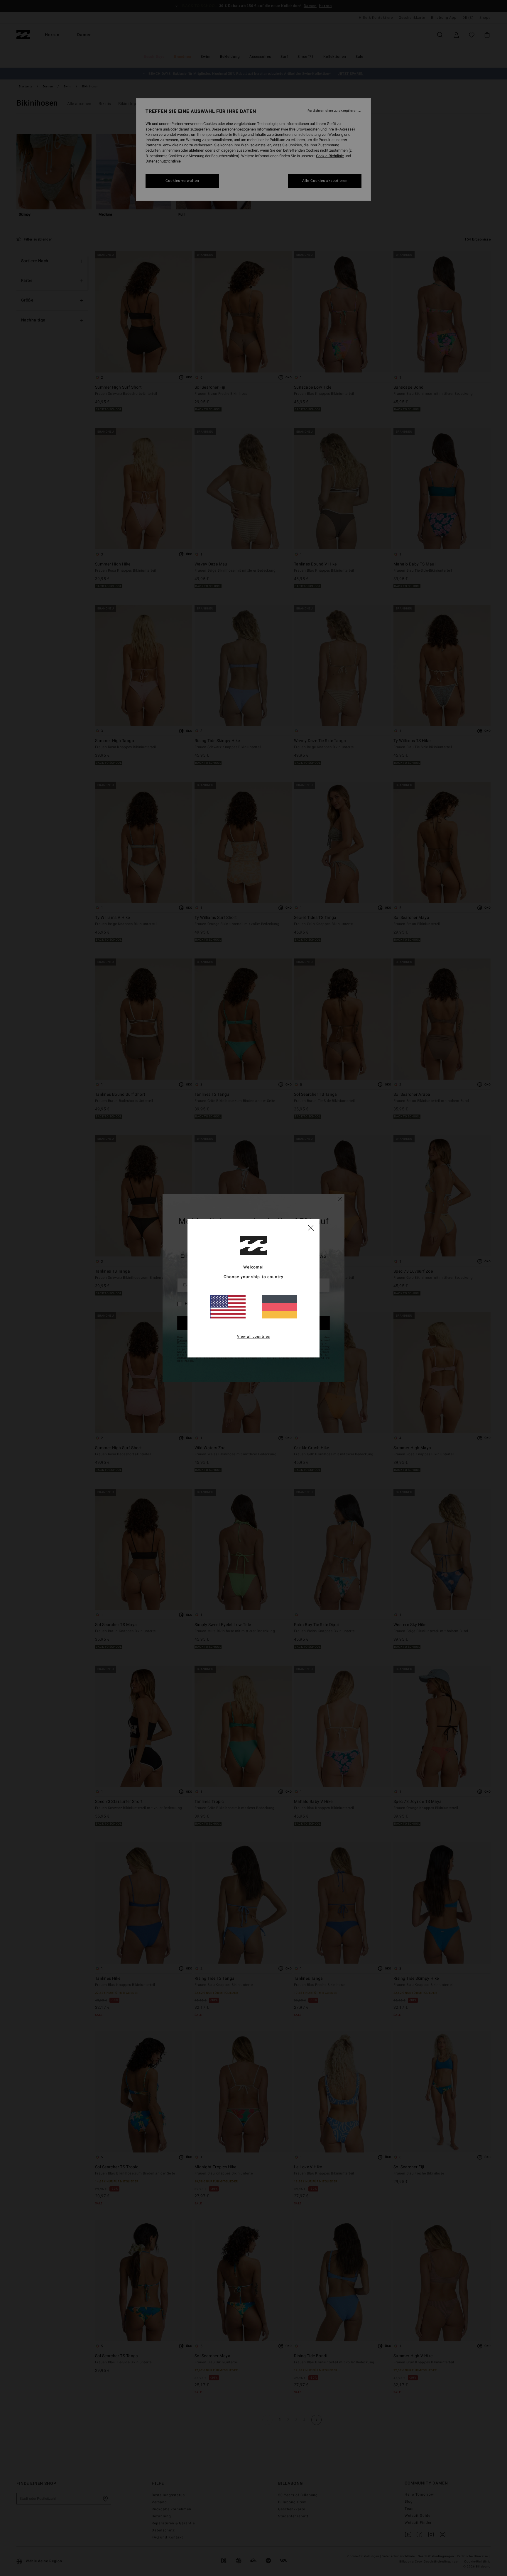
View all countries (254, 1337)
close (311, 1227)
